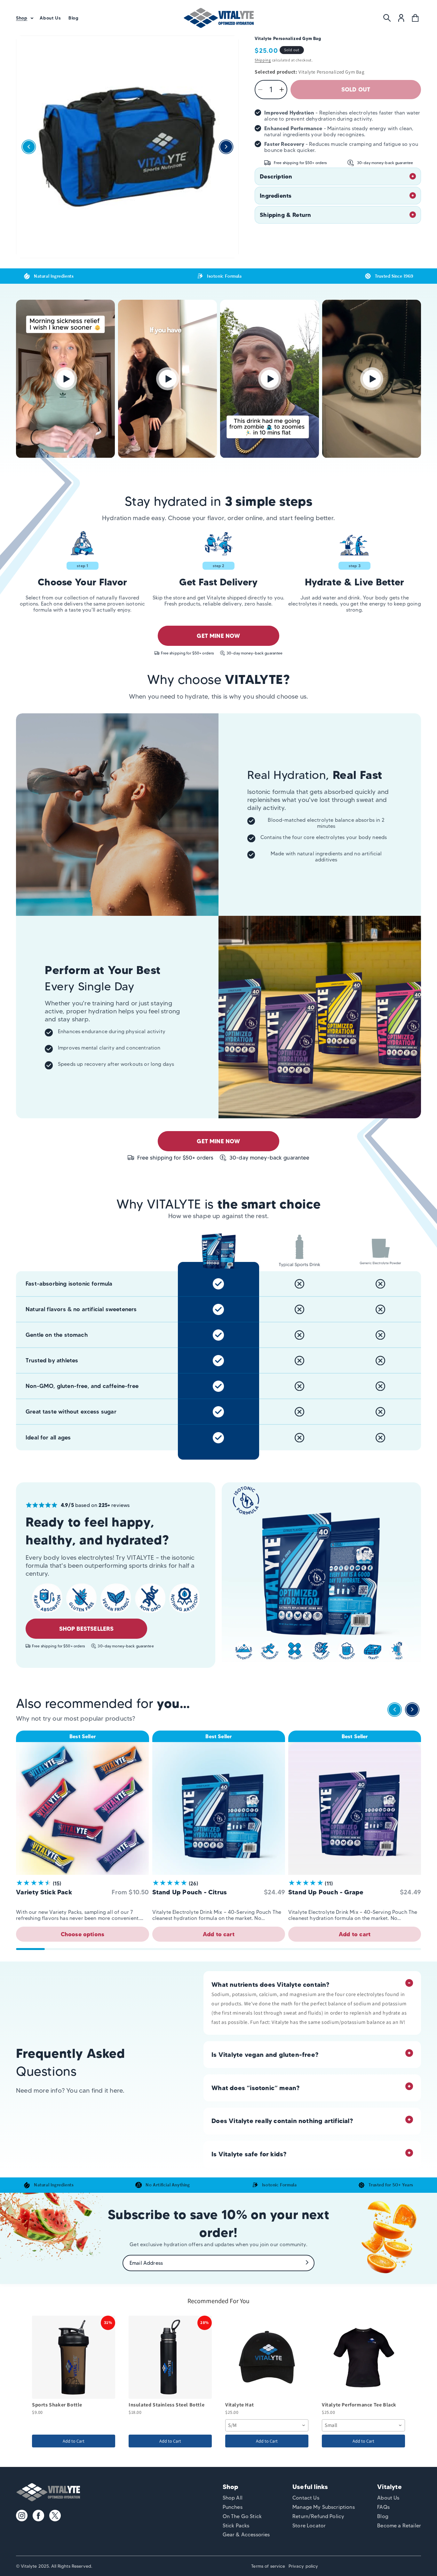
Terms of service (268, 2566)
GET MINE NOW (218, 636)
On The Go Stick (242, 2516)
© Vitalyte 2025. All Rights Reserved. (54, 2566)
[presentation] (395, 1711)
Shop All (233, 2498)
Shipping (263, 60)
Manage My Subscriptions (324, 2507)
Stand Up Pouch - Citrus (190, 1892)
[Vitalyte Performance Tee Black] (363, 2357)
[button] (24, 18)
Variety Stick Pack (44, 1892)
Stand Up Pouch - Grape (326, 1892)
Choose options (83, 1934)
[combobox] (267, 2425)
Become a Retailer (399, 2526)
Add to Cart (74, 2441)
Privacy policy (303, 2566)
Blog (383, 2516)
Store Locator (309, 2526)
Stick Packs (236, 2526)
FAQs (383, 2507)
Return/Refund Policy (318, 2516)
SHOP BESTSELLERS (87, 1629)
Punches (233, 2507)
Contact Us (306, 2498)
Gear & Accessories (246, 2535)
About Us (388, 2498)
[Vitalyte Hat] (267, 2357)
